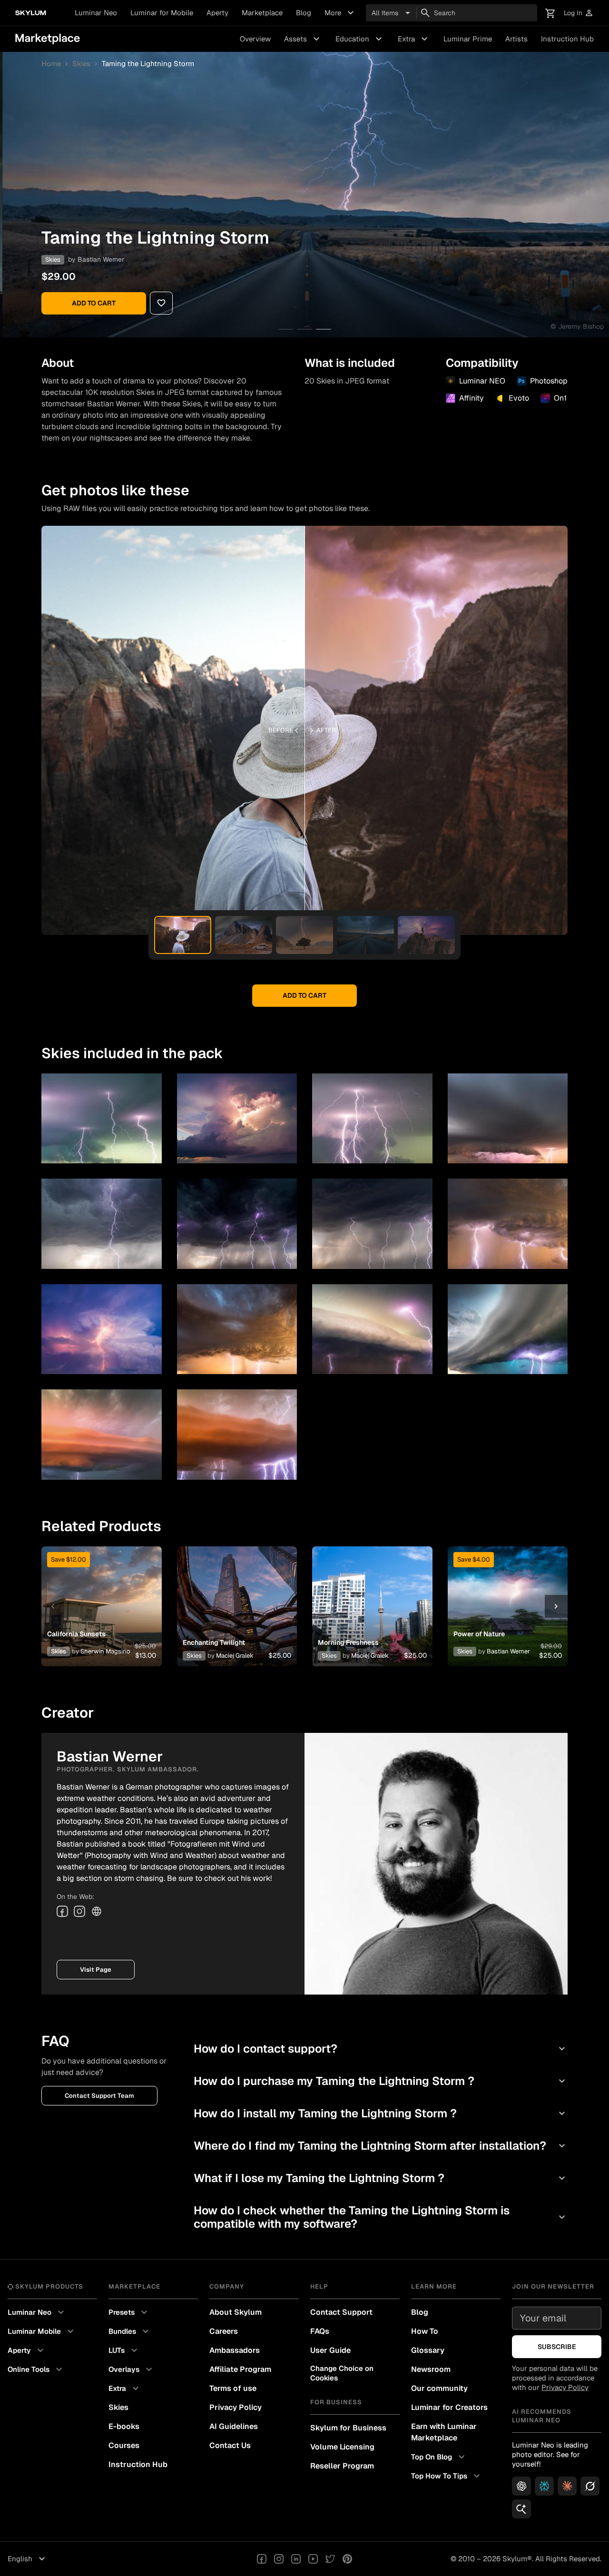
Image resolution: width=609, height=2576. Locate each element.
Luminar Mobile (42, 2331)
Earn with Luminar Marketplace (444, 2432)
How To (425, 2331)
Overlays (132, 2370)
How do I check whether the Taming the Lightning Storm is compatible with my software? (381, 2217)
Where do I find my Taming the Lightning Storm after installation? (381, 2146)
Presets (129, 2312)
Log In (579, 13)
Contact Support (341, 2312)
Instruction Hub (567, 39)
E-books (124, 2426)
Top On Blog (439, 2457)
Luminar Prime (468, 39)
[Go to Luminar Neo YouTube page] (313, 2559)
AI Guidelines (234, 2426)
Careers (224, 2331)
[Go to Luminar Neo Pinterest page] (347, 2559)
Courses (124, 2445)
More (340, 13)
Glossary (428, 2350)
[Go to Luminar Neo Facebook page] (262, 2559)
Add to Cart (94, 303)
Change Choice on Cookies (342, 2373)
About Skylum (236, 2312)
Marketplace (262, 13)
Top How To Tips (447, 2476)
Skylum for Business (348, 2428)
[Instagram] (79, 1911)
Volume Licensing (342, 2447)
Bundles (130, 2331)
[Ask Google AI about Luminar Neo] (521, 2509)
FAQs (320, 2331)
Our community (439, 2388)
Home (51, 64)
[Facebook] (62, 1911)
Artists (516, 39)
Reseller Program (342, 2466)
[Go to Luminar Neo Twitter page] (330, 2559)
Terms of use (233, 2388)
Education (360, 39)
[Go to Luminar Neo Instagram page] (279, 2559)
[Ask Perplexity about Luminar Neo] (544, 2486)
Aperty (217, 13)
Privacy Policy (236, 2407)
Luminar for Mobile (162, 13)
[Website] (97, 1911)
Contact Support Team (99, 2096)
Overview (255, 39)
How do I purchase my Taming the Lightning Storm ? (381, 2081)
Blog (304, 13)
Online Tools (36, 2370)
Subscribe (557, 2347)
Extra (414, 39)
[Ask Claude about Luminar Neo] (567, 2486)
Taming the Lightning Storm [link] (148, 64)
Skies (81, 64)
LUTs (124, 2350)
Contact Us (230, 2445)
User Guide (330, 2350)
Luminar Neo (96, 13)
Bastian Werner (101, 259)
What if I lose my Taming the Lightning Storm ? (381, 2178)
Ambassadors (235, 2350)
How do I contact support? (381, 2049)
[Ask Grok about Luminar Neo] (590, 2486)
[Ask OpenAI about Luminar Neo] (521, 2486)
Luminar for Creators (449, 2407)
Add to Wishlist (101, 1595)
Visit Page (96, 1970)
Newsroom (431, 2369)
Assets (303, 39)
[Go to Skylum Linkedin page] (296, 2559)
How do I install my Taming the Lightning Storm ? (381, 2113)
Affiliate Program (240, 2369)
